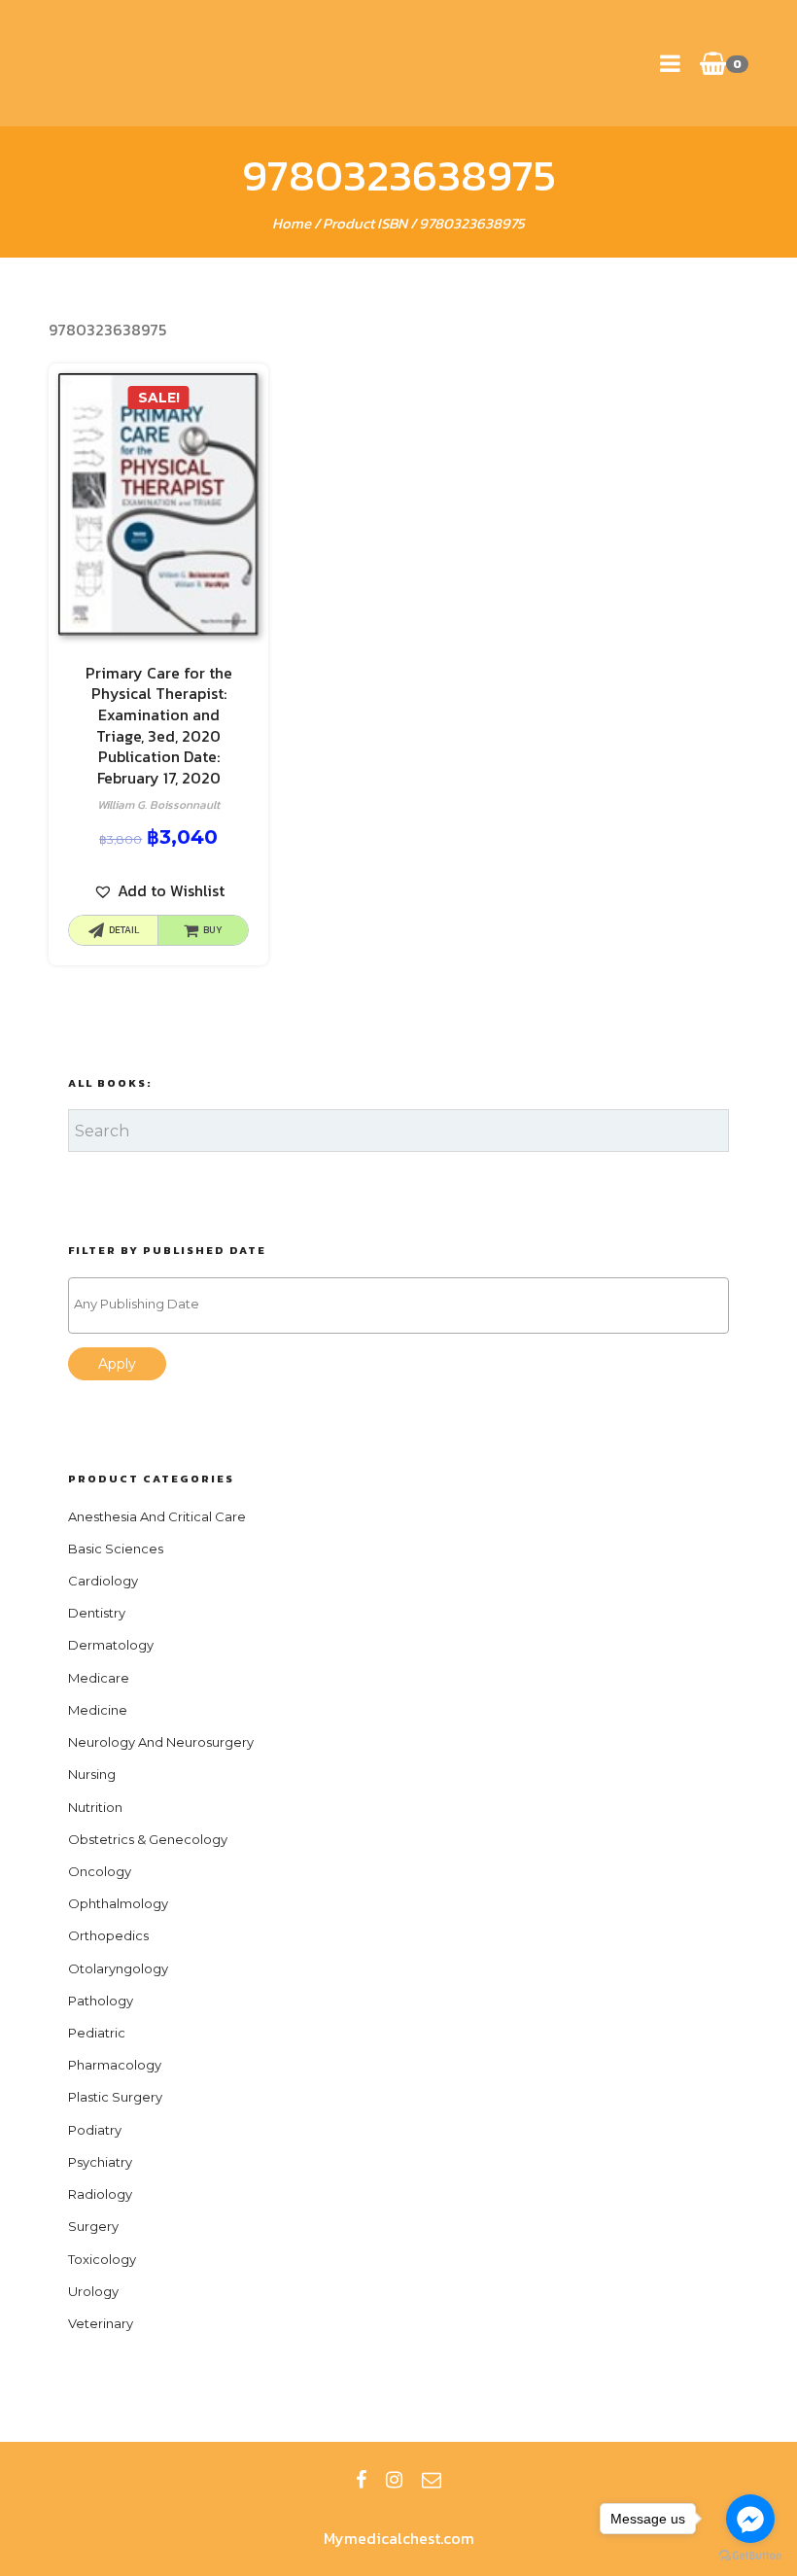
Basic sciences (116, 1549)
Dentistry (97, 1613)
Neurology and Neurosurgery (161, 1742)
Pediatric (97, 2033)
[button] (159, 891)
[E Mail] (432, 2480)
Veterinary (101, 2323)
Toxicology (102, 2259)
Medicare (99, 1678)
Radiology (100, 2194)
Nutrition (95, 1807)
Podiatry (95, 2130)
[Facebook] (361, 2480)
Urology (93, 2291)
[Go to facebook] (750, 2519)
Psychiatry (100, 2162)
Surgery (93, 2226)
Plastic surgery (115, 2097)
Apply (117, 1364)
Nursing (92, 1774)
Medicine (98, 1710)
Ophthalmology (118, 1903)
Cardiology (103, 1581)
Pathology (101, 2001)
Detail (124, 930)
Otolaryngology (118, 1968)
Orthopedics (108, 1935)
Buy (213, 930)
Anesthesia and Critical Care (157, 1516)
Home (292, 223)
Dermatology (111, 1645)
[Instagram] (394, 2480)
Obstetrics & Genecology (148, 1839)
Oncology (100, 1871)
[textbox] (403, 1304)
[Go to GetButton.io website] (750, 2556)
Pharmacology (115, 2065)
